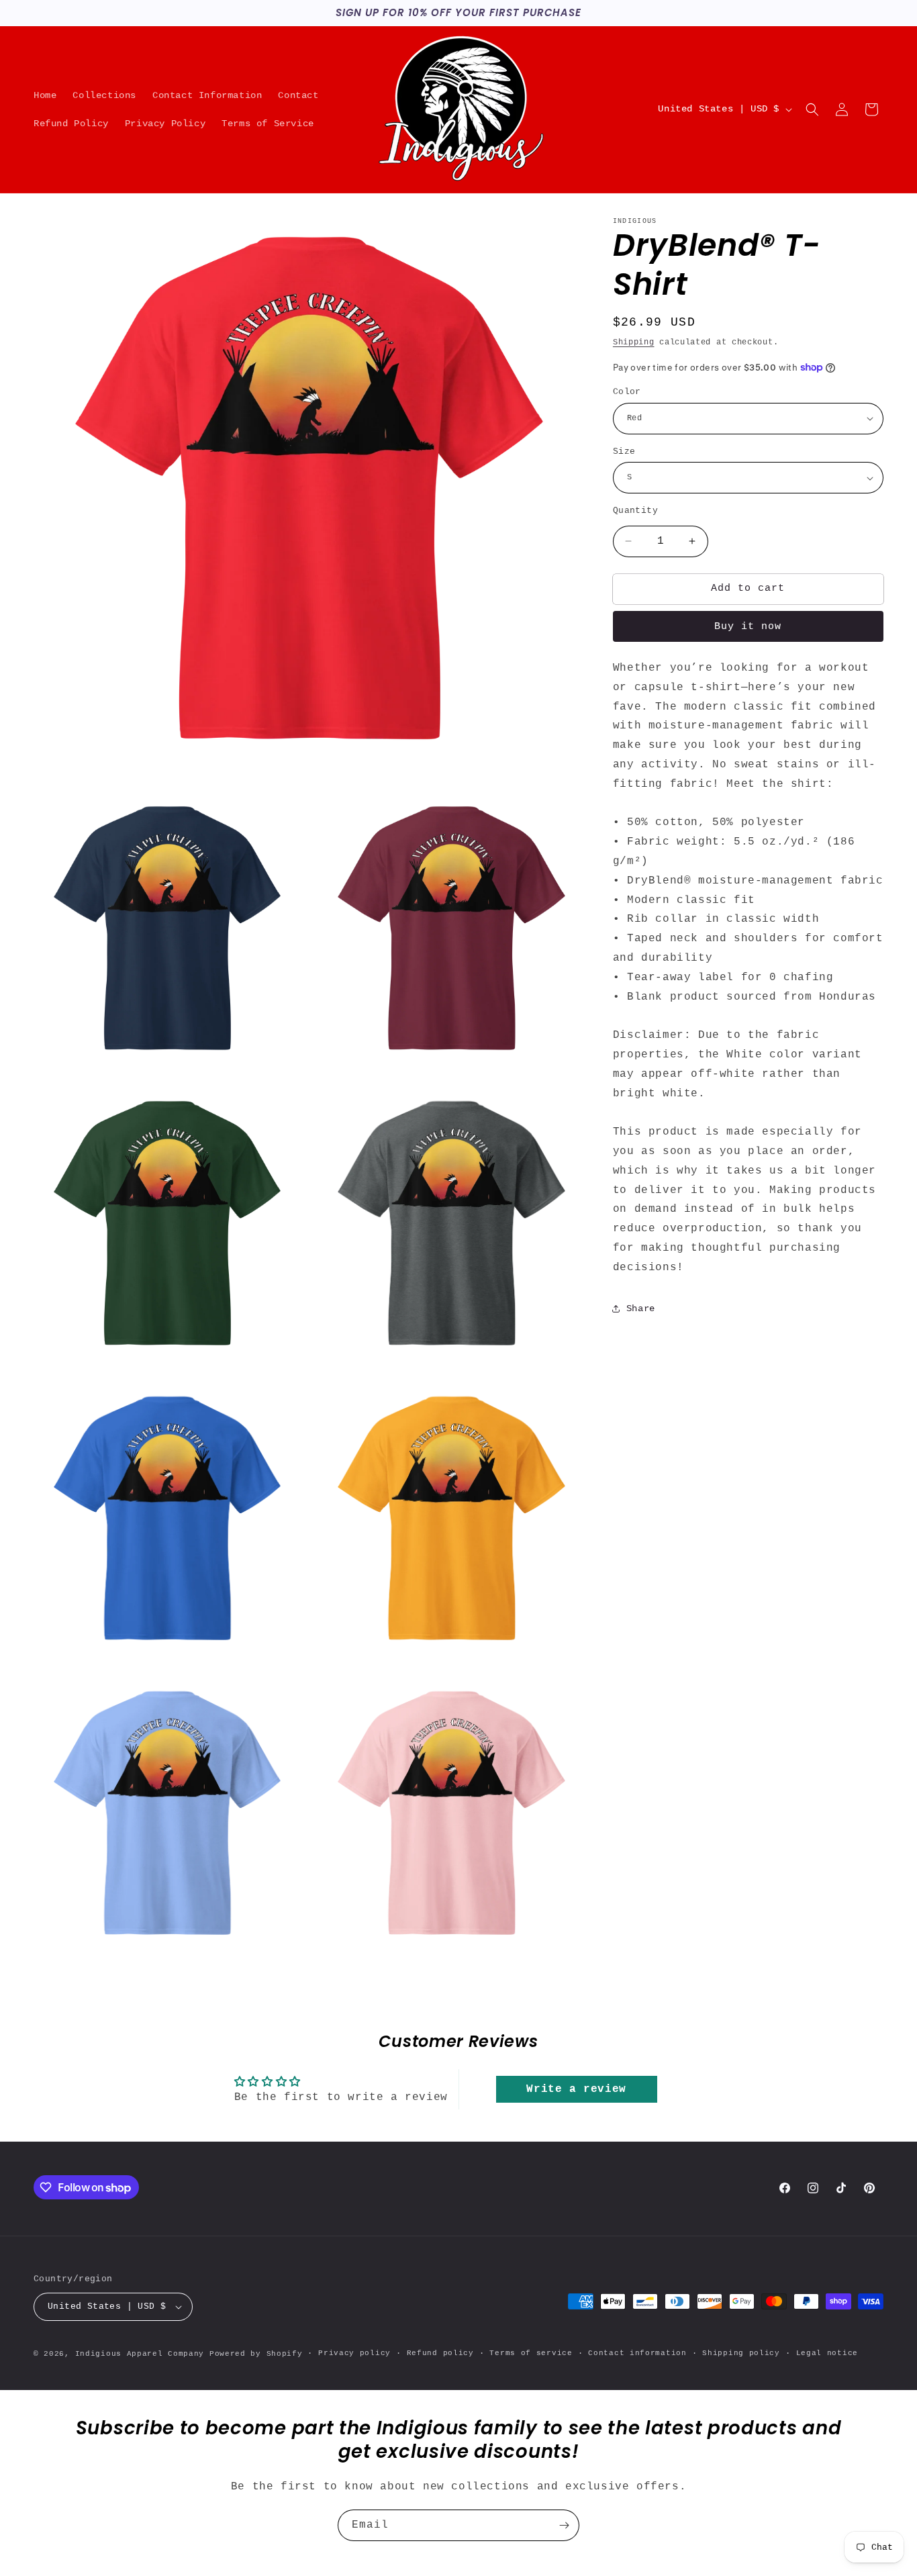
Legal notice (827, 2353)
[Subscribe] (564, 2525)
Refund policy (440, 2353)
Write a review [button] (576, 2089)
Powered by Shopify (256, 2354)
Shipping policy (741, 2353)
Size (624, 451)
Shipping (634, 342)
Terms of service (531, 2353)
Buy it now (748, 627)
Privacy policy (354, 2353)
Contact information (637, 2353)
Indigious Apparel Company (140, 2354)
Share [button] (641, 1308)
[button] (812, 109)
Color (627, 392)
